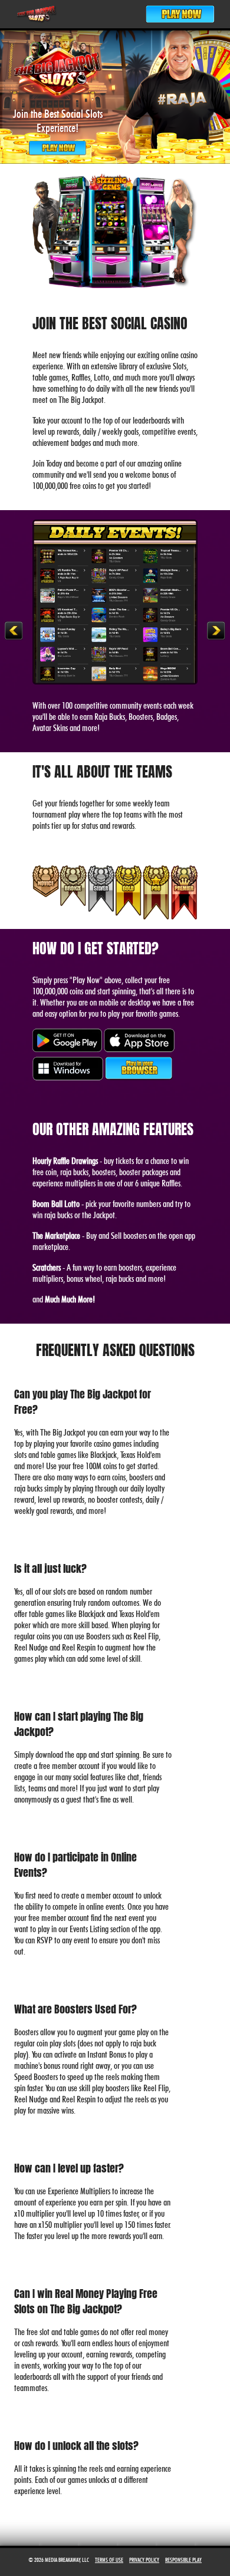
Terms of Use (109, 2560)
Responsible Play (183, 2560)
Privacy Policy (144, 2560)
